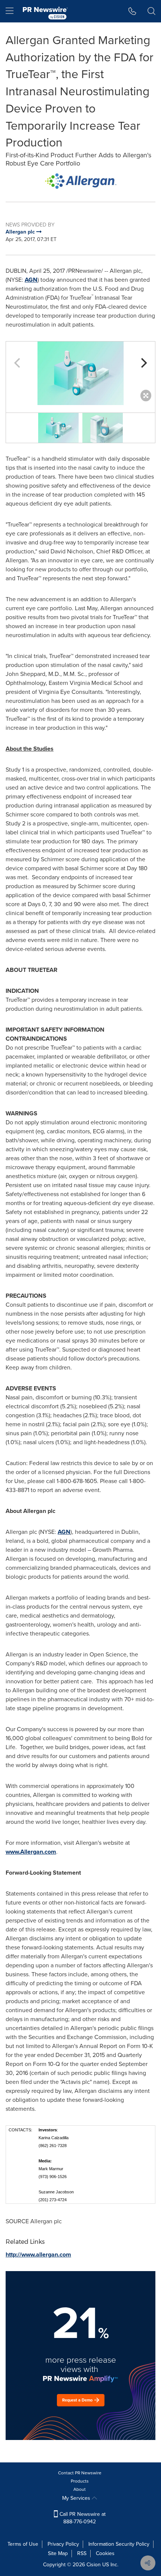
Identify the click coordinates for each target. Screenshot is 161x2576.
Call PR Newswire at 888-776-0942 (82, 2518)
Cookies (105, 2553)
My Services (77, 2498)
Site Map (58, 2553)
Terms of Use (23, 2544)
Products (80, 2481)
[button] (80, 181)
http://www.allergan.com (38, 2254)
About (80, 2489)
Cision (94, 2565)
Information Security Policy (119, 2544)
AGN (31, 280)
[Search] (151, 11)
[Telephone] (132, 11)
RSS (82, 2553)
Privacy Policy (63, 2544)
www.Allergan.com (31, 1852)
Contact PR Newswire (80, 2473)
